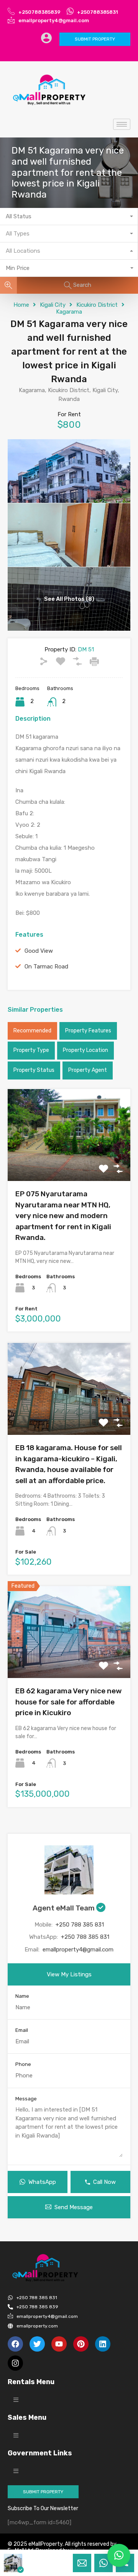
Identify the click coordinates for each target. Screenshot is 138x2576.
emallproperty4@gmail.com (78, 1950)
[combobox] (69, 217)
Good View (39, 951)
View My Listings (69, 1974)
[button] (16, 2400)
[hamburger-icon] (122, 124)
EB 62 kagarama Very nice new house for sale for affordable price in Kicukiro (69, 1702)
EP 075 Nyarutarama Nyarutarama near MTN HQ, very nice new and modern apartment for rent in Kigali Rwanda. (63, 1216)
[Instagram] (15, 2363)
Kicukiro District (97, 305)
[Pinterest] (81, 2344)
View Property (69, 1163)
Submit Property (95, 39)
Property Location (85, 1050)
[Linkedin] (103, 2344)
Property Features (88, 1031)
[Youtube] (59, 2344)
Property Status (34, 1070)
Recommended (32, 1031)
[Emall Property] (50, 90)
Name (22, 1996)
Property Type (31, 1050)
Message (26, 2099)
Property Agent (88, 1070)
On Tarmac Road (46, 967)
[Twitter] (37, 2344)
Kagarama (69, 312)
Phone (23, 2064)
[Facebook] (15, 2344)
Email (22, 2030)
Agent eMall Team (64, 1908)
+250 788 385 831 (80, 1925)
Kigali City (53, 305)
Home (21, 305)
